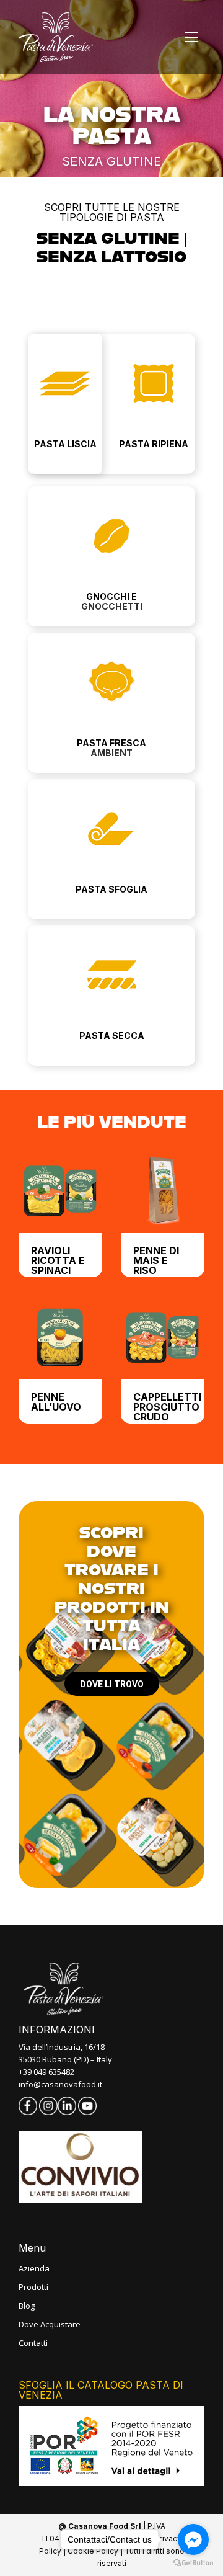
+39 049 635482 (46, 2072)
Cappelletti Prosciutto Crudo (167, 1407)
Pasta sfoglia (111, 889)
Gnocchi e (111, 596)
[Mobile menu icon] (191, 37)
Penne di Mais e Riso (156, 1260)
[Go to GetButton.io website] (193, 2563)
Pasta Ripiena (154, 444)
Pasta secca (112, 1036)
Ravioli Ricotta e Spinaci (58, 1260)
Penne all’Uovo (56, 1402)
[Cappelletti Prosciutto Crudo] (163, 1338)
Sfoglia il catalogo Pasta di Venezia (101, 2390)
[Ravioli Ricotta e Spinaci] (60, 1191)
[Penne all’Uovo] (60, 1338)
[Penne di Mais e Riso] (163, 1191)
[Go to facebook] (193, 2539)
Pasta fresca (111, 743)
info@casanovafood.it (60, 2084)
